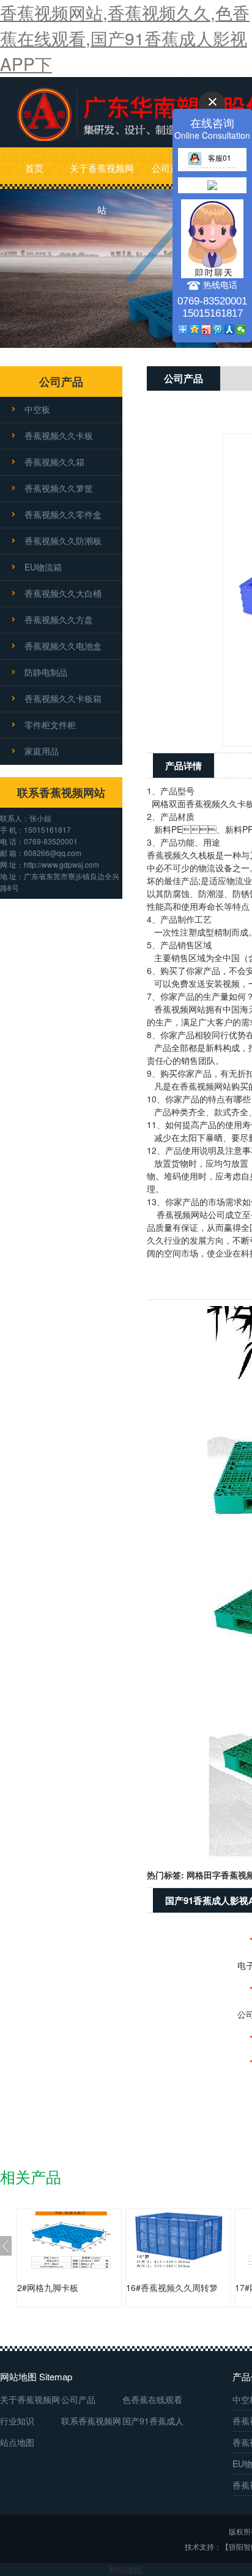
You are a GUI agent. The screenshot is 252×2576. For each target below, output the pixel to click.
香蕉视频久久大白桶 (63, 593)
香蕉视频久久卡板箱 (63, 698)
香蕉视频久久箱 (54, 462)
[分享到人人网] (230, 330)
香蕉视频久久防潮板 (63, 541)
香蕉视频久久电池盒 (63, 646)
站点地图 (17, 2442)
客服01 (220, 157)
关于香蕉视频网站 (102, 175)
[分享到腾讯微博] (218, 330)
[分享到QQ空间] (195, 330)
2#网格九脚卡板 (48, 2287)
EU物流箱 (43, 567)
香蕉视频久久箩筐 (59, 488)
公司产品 (170, 168)
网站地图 (126, 2569)
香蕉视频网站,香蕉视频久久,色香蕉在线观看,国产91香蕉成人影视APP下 (125, 38)
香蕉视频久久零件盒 (63, 514)
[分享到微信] (241, 330)
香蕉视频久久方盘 (59, 619)
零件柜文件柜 (50, 725)
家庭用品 (42, 751)
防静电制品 (46, 672)
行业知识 (17, 2421)
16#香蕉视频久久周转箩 (172, 2287)
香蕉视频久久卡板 (59, 435)
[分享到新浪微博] (206, 330)
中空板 (37, 409)
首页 (34, 168)
